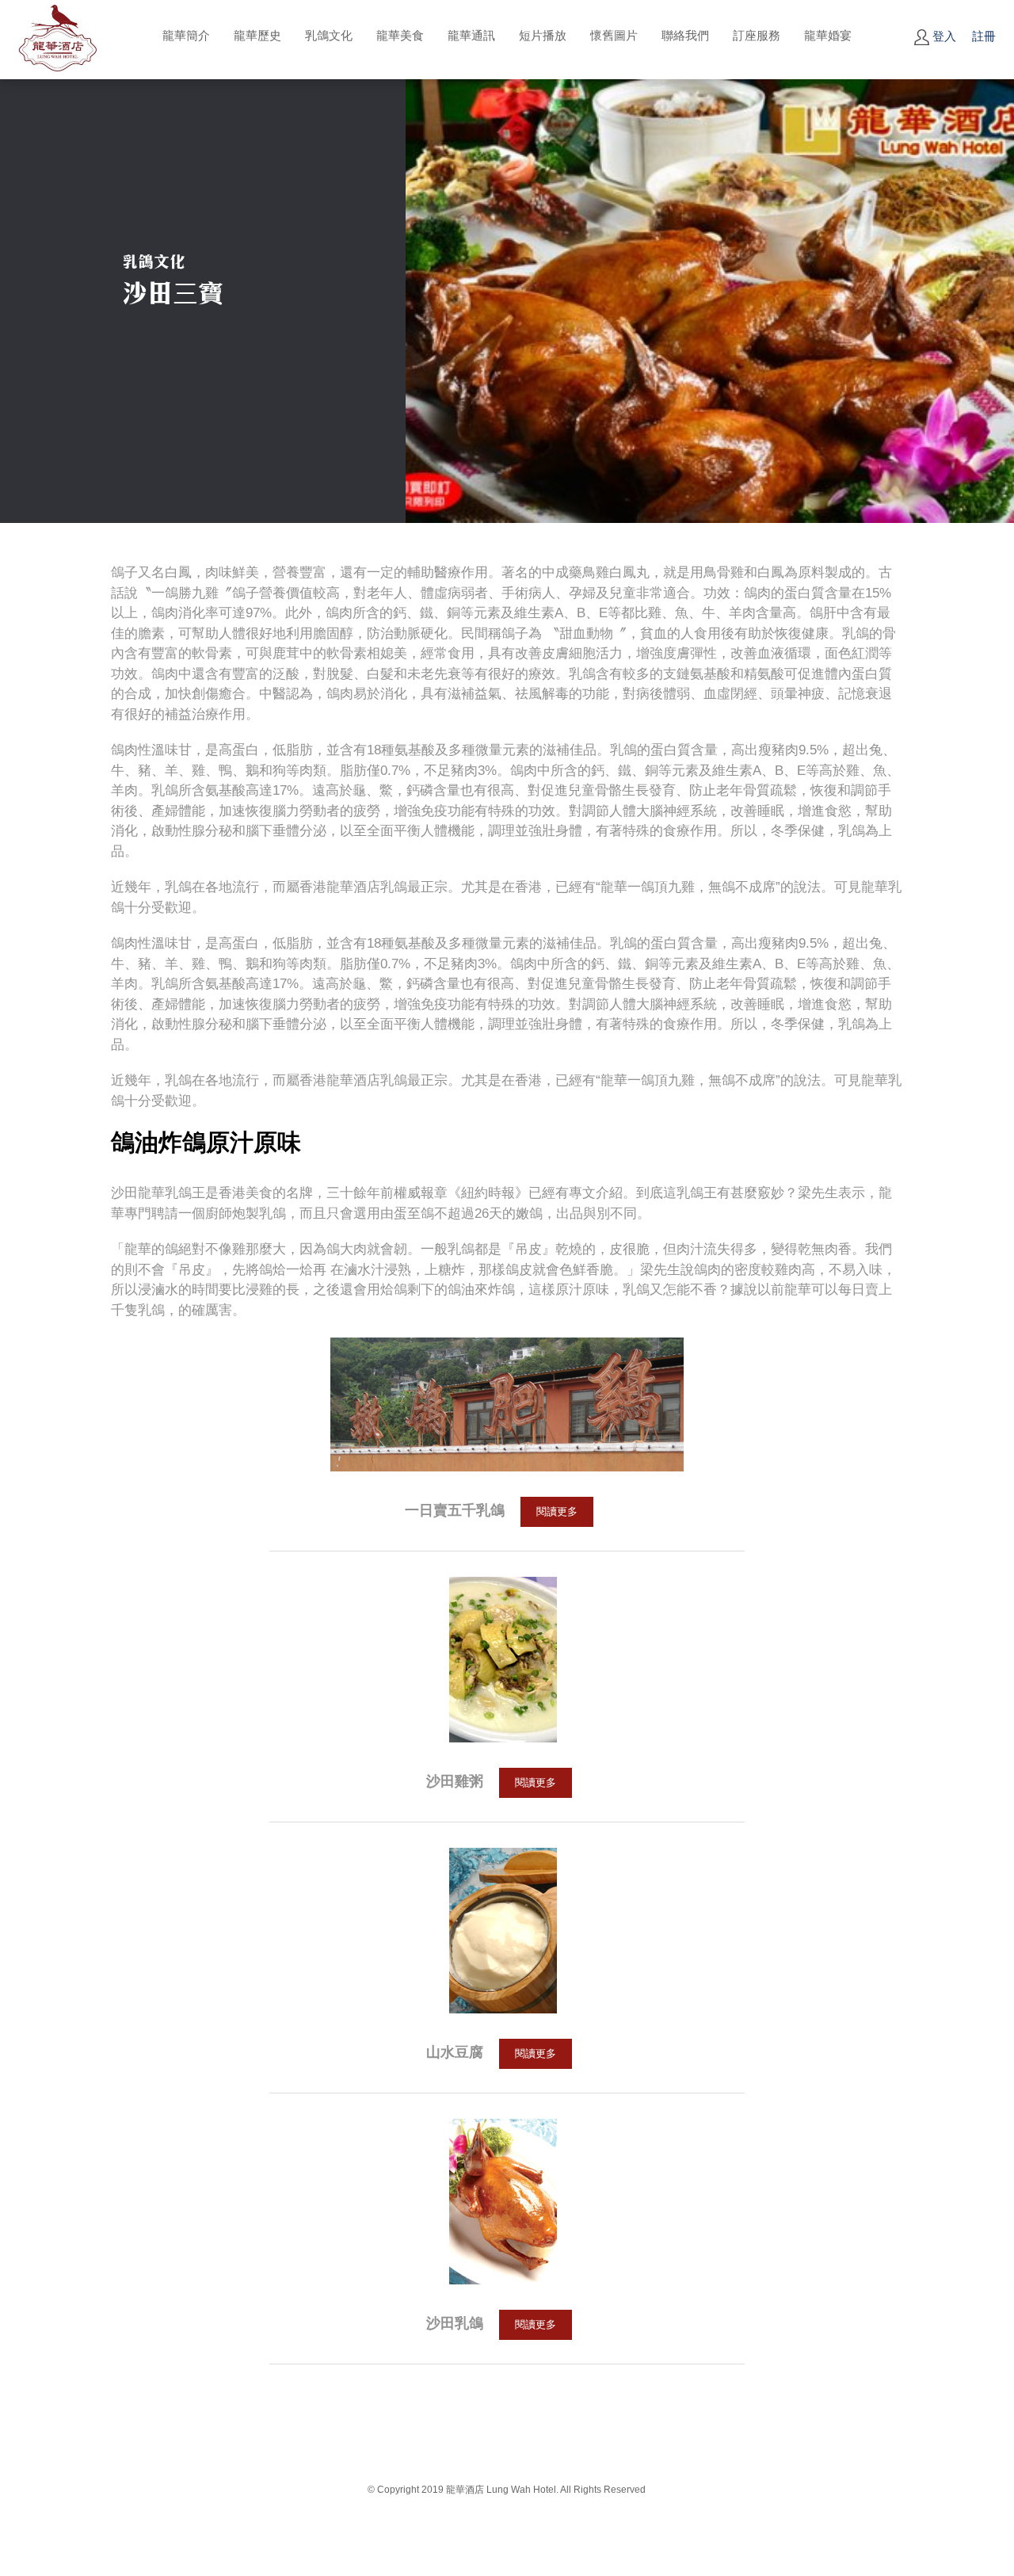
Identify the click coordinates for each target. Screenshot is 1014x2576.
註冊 (984, 36)
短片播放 (543, 35)
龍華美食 (400, 35)
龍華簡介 (186, 35)
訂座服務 (757, 35)
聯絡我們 (685, 35)
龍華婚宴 (828, 35)
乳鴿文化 (329, 35)
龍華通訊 (471, 35)
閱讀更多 (557, 1511)
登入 (943, 36)
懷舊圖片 (614, 35)
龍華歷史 (257, 35)
